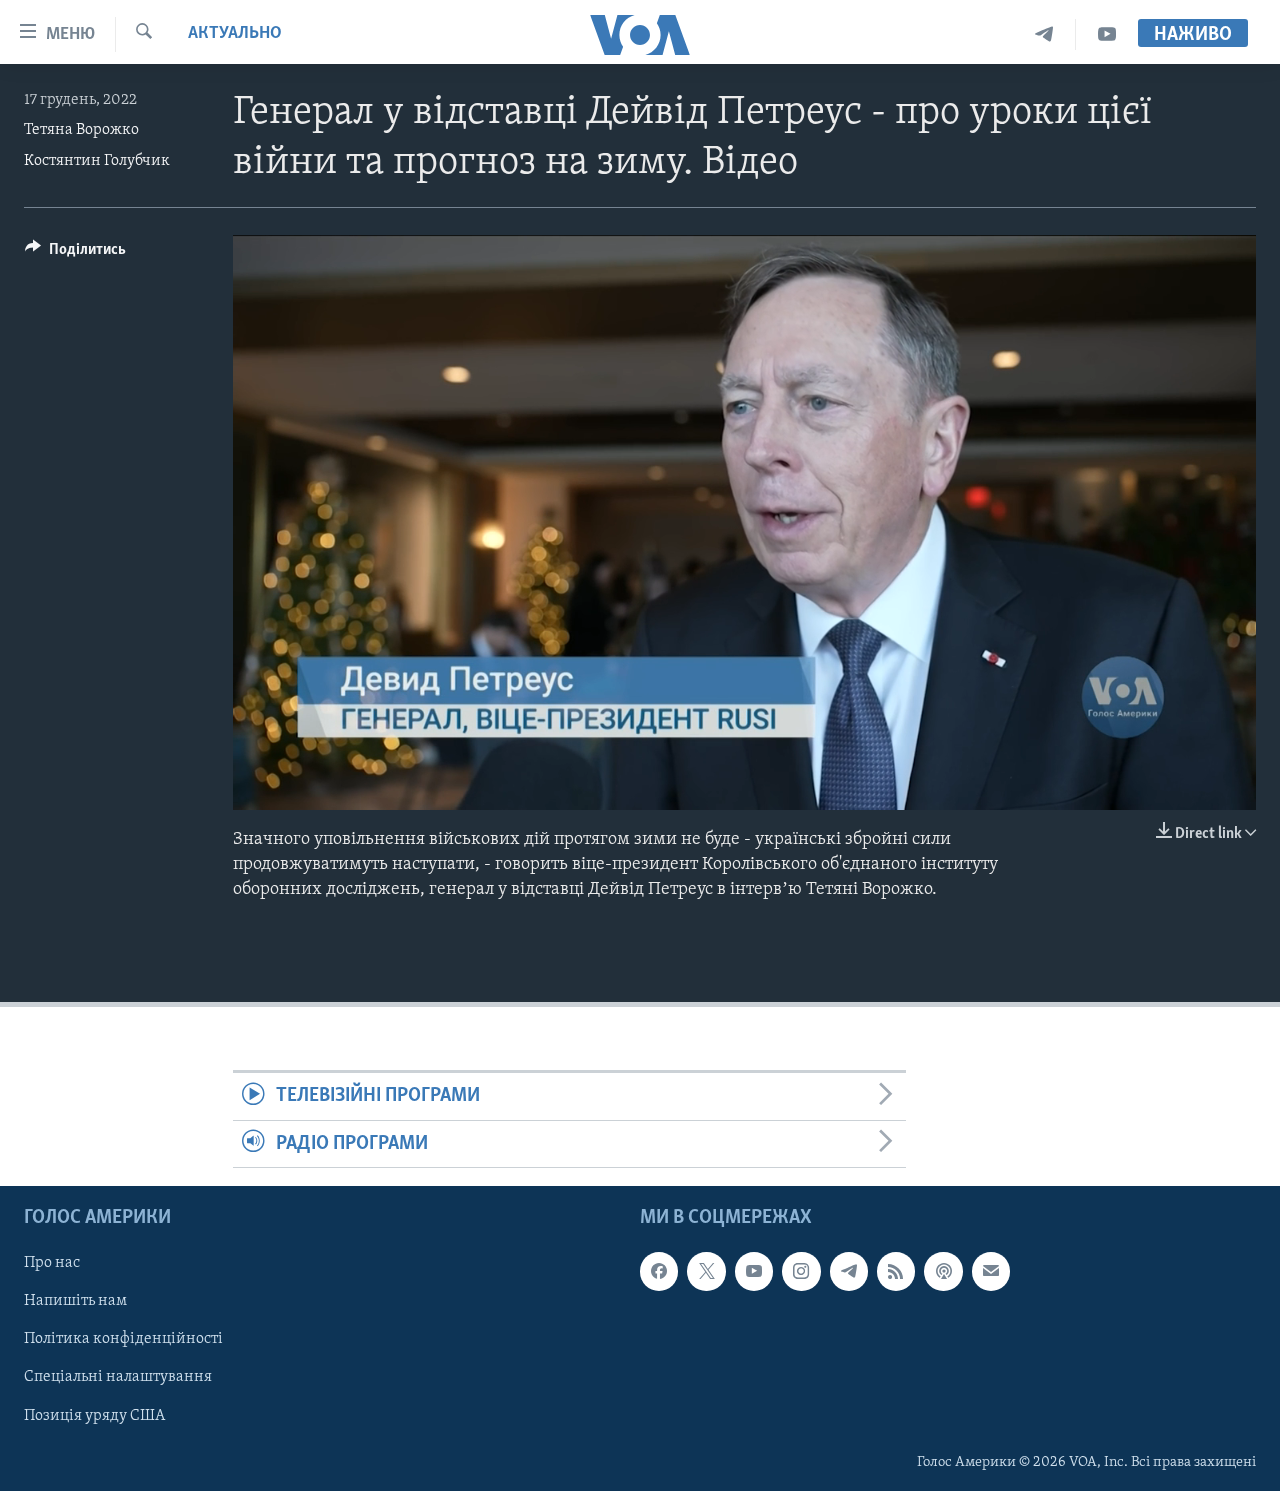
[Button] (75, 254)
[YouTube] (1107, 34)
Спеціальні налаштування (118, 1378)
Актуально (235, 34)
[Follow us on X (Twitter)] (706, 1271)
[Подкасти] (943, 1271)
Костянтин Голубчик (97, 161)
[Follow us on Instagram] (801, 1271)
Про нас (52, 1263)
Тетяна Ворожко (81, 130)
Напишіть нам (75, 1302)
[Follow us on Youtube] (754, 1271)
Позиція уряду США (94, 1416)
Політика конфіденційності (123, 1340)
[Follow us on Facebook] (659, 1271)
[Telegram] (1044, 34)
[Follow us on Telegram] (849, 1271)
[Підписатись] (991, 1271)
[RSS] (896, 1271)
